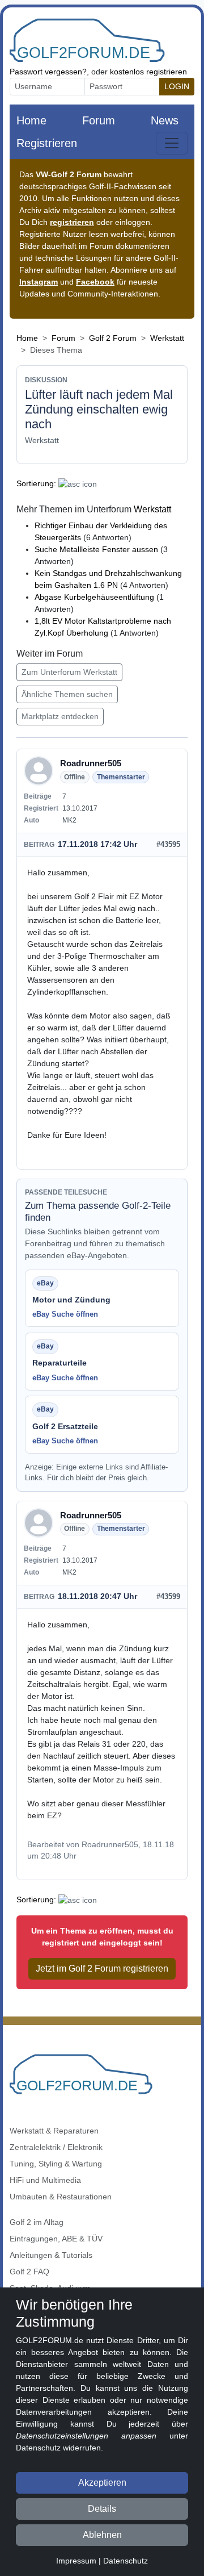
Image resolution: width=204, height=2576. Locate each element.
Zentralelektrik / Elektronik (56, 2147)
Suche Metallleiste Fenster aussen (96, 549)
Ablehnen (102, 2535)
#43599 (168, 1596)
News (165, 120)
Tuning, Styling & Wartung (56, 2164)
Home (31, 120)
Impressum (76, 2561)
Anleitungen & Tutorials (51, 2255)
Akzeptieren (102, 2483)
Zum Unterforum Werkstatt (69, 672)
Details (102, 2509)
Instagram (39, 282)
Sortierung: (36, 483)
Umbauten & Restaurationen (61, 2197)
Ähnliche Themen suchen (67, 694)
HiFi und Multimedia (45, 2180)
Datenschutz (126, 2561)
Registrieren (47, 143)
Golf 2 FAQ (29, 2272)
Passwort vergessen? (48, 72)
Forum (99, 120)
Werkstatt (167, 338)
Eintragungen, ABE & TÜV (56, 2239)
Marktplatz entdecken (60, 716)
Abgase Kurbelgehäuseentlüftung (94, 597)
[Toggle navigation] (172, 143)
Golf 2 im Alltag (37, 2222)
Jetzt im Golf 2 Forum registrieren (102, 1968)
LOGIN (177, 86)
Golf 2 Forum (113, 338)
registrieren (72, 222)
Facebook (95, 282)
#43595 (168, 844)
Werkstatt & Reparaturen (54, 2131)
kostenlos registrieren (148, 72)
